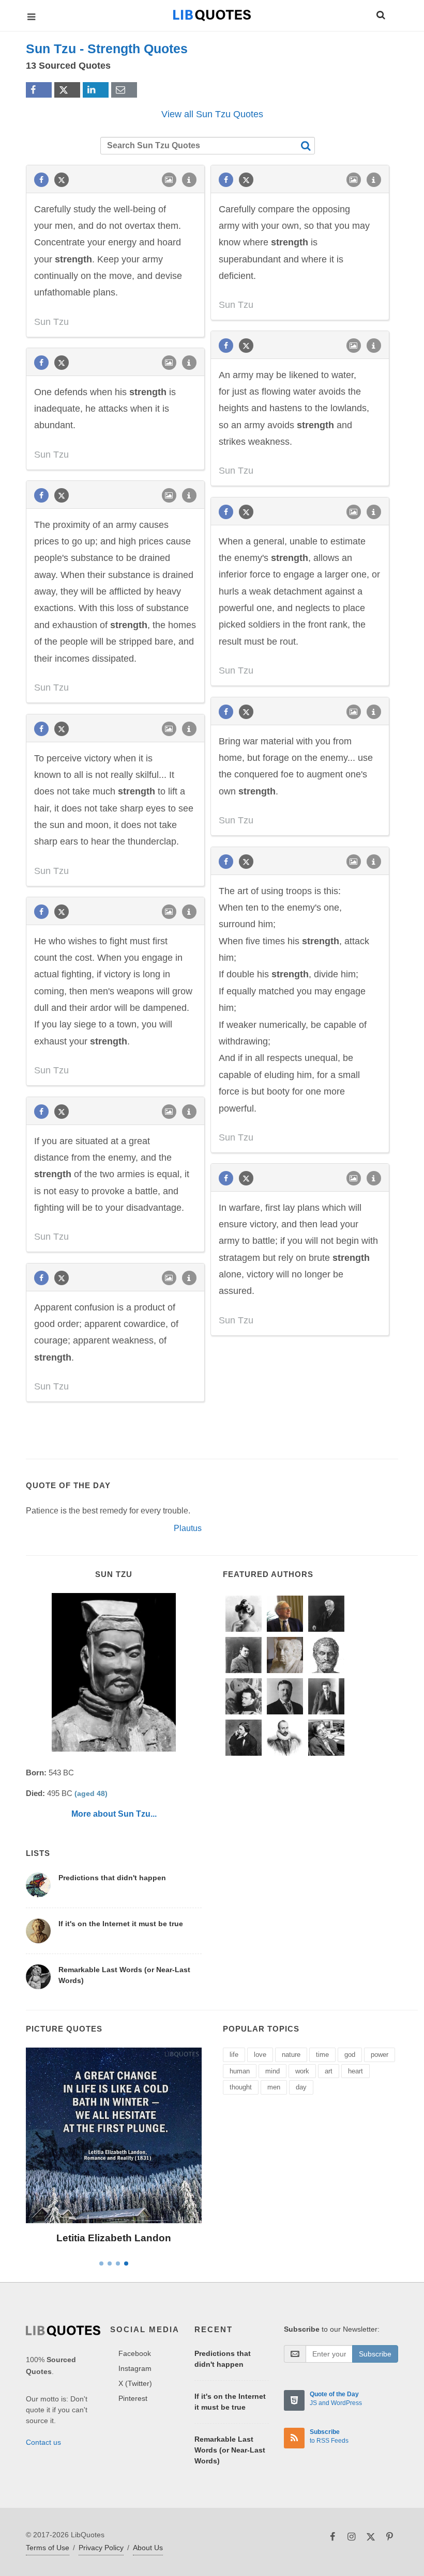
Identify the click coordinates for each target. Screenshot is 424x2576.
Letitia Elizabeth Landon (114, 2238)
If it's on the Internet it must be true (121, 1924)
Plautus (188, 1528)
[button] (380, 13)
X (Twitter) (135, 2383)
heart (355, 2071)
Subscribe (375, 2354)
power (380, 2055)
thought (241, 2087)
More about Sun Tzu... (114, 1814)
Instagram (135, 2368)
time (322, 2055)
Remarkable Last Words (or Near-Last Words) (230, 2450)
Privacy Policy (101, 2548)
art (329, 2071)
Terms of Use (48, 2548)
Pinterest (133, 2398)
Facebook (135, 2353)
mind (272, 2071)
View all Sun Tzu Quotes (212, 114)
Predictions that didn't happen (112, 1878)
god (350, 2055)
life (234, 2055)
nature (291, 2055)
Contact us (43, 2442)
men (274, 2087)
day (301, 2087)
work (302, 2071)
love (260, 2055)
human (240, 2071)
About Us (148, 2548)
